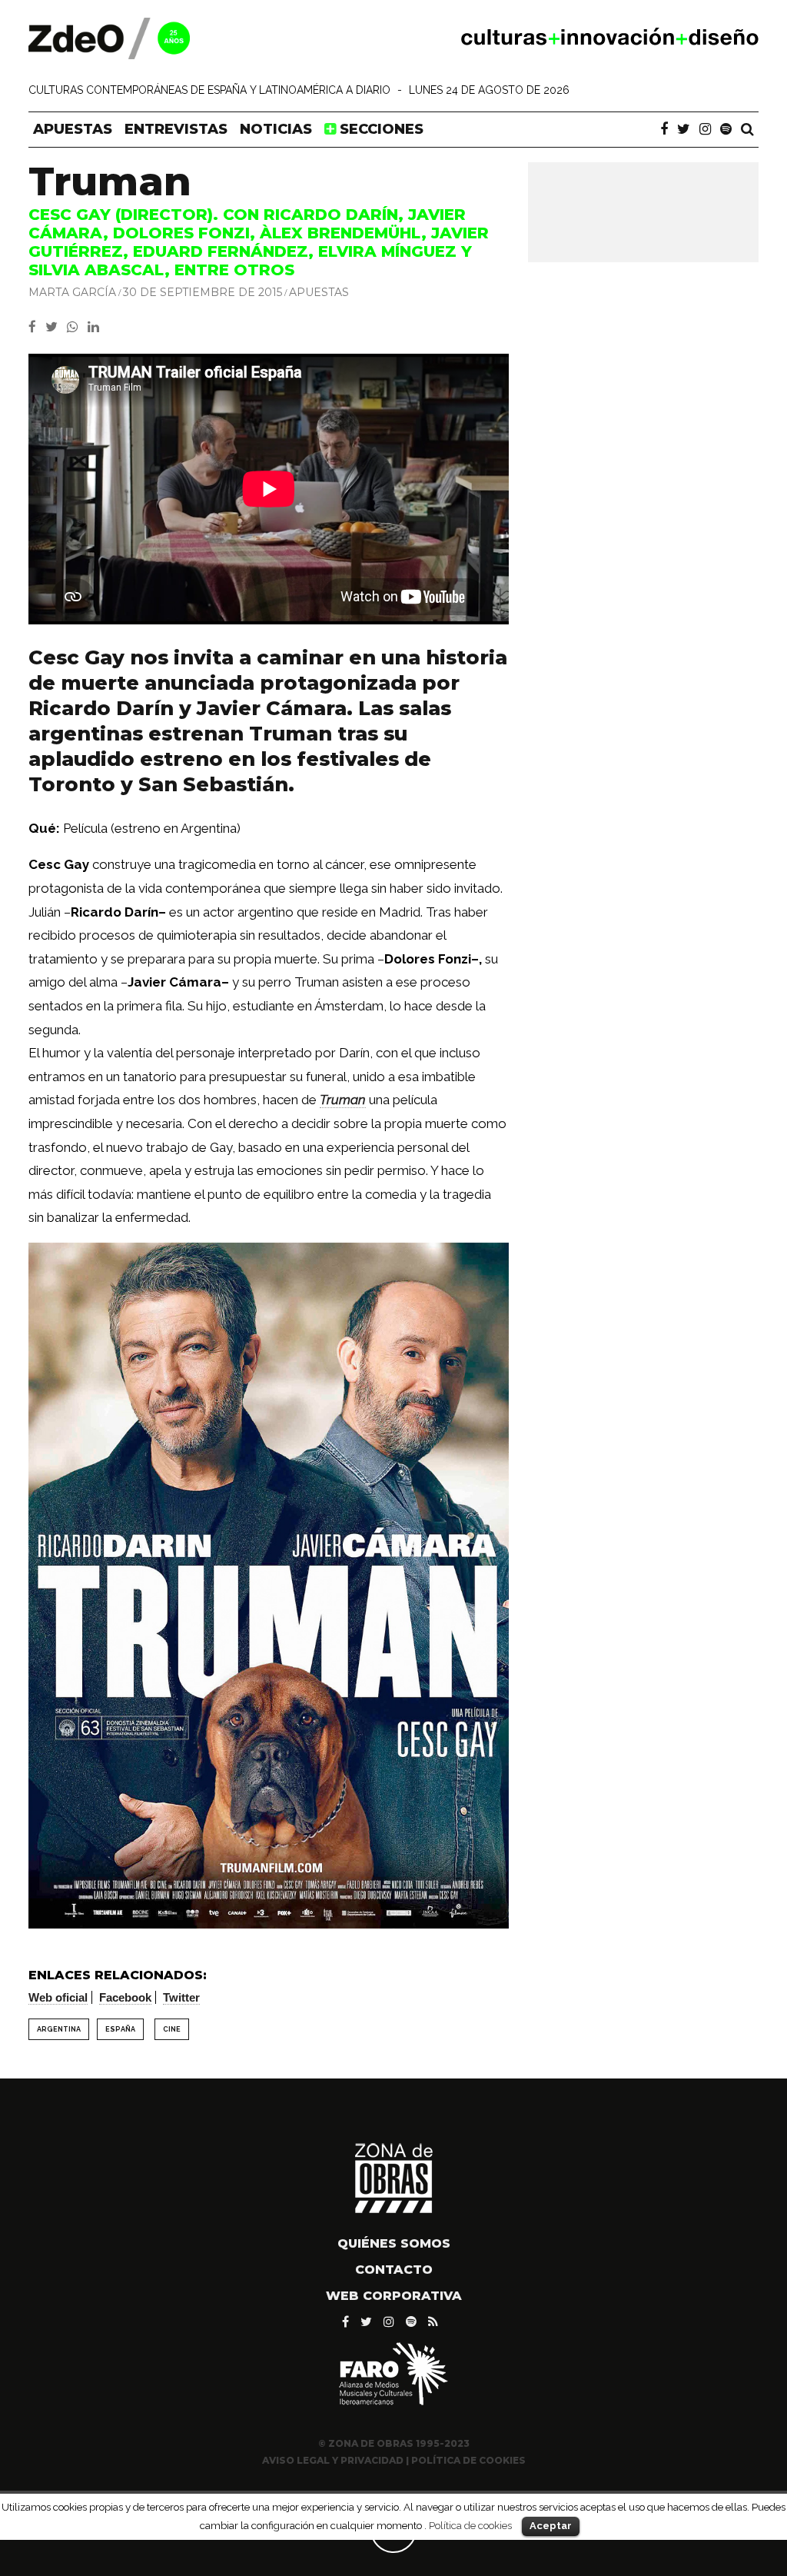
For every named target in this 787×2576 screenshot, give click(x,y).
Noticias (276, 129)
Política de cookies (470, 2525)
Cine (172, 2029)
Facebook (125, 1997)
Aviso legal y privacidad (333, 2460)
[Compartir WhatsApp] (76, 327)
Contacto (394, 2270)
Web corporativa (394, 2296)
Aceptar (551, 2526)
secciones (380, 129)
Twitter (181, 1997)
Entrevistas (176, 129)
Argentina (59, 2029)
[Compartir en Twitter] (56, 327)
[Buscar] (747, 129)
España (120, 2029)
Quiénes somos (394, 2243)
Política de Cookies (468, 2460)
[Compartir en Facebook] (37, 327)
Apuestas (73, 129)
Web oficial (58, 1997)
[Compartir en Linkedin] (96, 327)
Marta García (72, 292)
